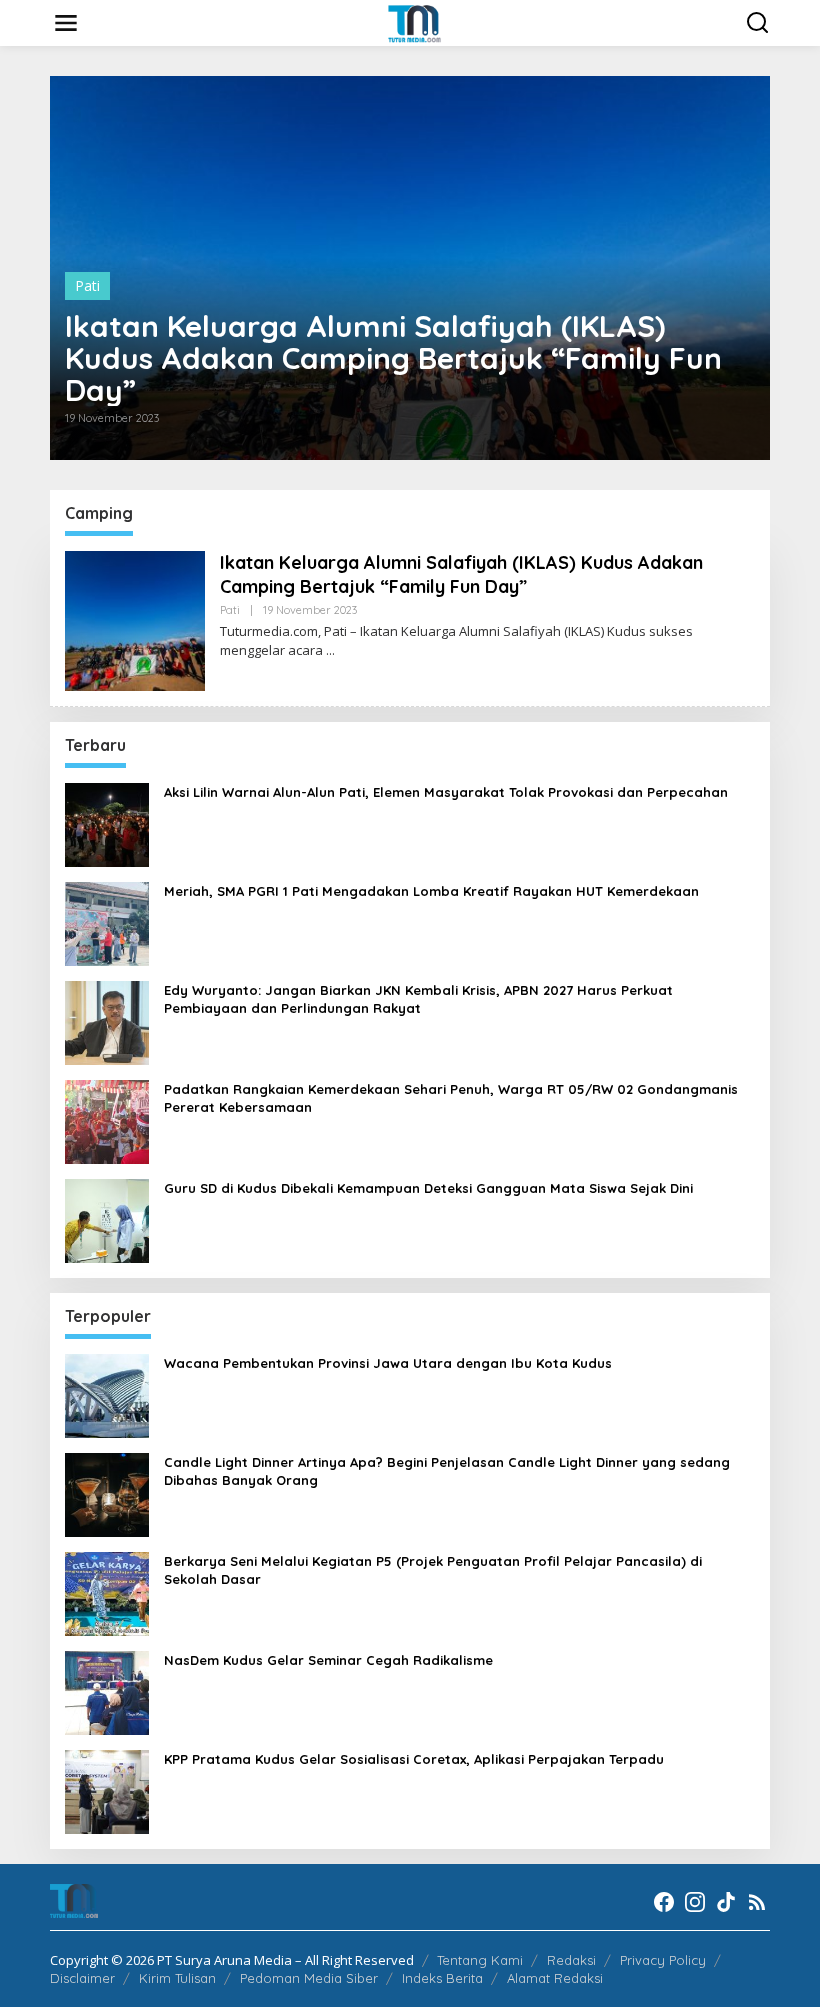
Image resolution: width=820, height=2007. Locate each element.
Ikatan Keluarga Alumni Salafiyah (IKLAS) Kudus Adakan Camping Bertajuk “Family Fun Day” (393, 358)
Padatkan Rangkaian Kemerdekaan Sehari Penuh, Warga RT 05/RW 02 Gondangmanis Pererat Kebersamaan (451, 1098)
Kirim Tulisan (177, 1978)
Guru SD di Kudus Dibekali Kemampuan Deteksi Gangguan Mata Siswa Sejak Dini (428, 1188)
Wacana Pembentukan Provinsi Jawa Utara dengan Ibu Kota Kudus (388, 1363)
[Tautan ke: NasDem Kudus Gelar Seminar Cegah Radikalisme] (107, 1691)
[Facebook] (664, 1902)
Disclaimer (82, 1978)
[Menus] (66, 23)
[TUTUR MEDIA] (414, 21)
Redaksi (571, 1960)
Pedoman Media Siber (309, 1978)
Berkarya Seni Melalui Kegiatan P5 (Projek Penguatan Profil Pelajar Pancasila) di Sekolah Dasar (433, 1570)
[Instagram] (695, 1902)
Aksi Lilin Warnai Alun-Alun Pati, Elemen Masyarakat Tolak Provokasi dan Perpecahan (446, 792)
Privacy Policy (663, 1960)
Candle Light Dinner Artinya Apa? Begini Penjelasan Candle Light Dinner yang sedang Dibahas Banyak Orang (447, 1471)
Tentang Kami (480, 1960)
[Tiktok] (726, 1902)
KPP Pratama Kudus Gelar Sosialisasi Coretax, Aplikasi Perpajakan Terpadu (414, 1759)
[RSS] (757, 1902)
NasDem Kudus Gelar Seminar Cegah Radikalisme (328, 1660)
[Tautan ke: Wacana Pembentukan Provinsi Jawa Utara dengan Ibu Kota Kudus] (107, 1394)
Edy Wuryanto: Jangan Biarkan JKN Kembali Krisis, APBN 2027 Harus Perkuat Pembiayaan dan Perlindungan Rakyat (418, 999)
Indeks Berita (442, 1978)
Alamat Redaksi (555, 1978)
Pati (87, 285)
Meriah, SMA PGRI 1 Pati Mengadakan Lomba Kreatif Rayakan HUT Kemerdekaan (431, 891)
